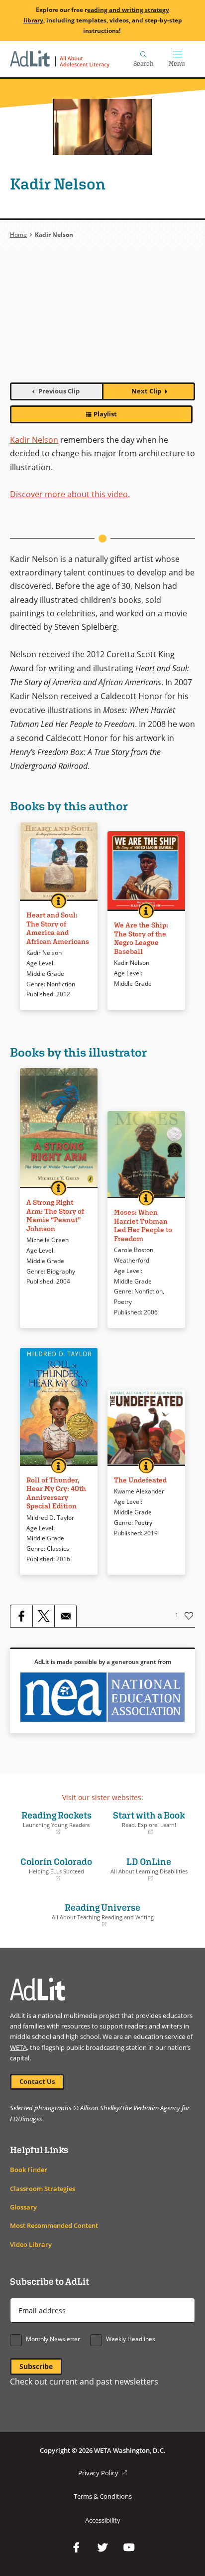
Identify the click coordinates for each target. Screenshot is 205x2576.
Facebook (76, 2548)
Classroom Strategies (43, 2189)
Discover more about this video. (70, 494)
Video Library (31, 2245)
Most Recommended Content (54, 2226)
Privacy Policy (102, 2473)
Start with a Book (146, 1823)
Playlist (105, 414)
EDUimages (26, 2119)
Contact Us (37, 2082)
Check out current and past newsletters (84, 2382)
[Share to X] (43, 1616)
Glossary (23, 2207)
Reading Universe (84, 1915)
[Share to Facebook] (21, 1616)
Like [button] (189, 1616)
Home (18, 235)
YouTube (129, 2548)
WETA (18, 2048)
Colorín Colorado (53, 1869)
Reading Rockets (53, 1823)
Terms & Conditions (103, 2496)
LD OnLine (148, 1869)
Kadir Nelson (34, 440)
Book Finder (29, 2170)
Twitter (102, 2548)
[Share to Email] (65, 1616)
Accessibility (103, 2520)
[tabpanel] (102, 322)
